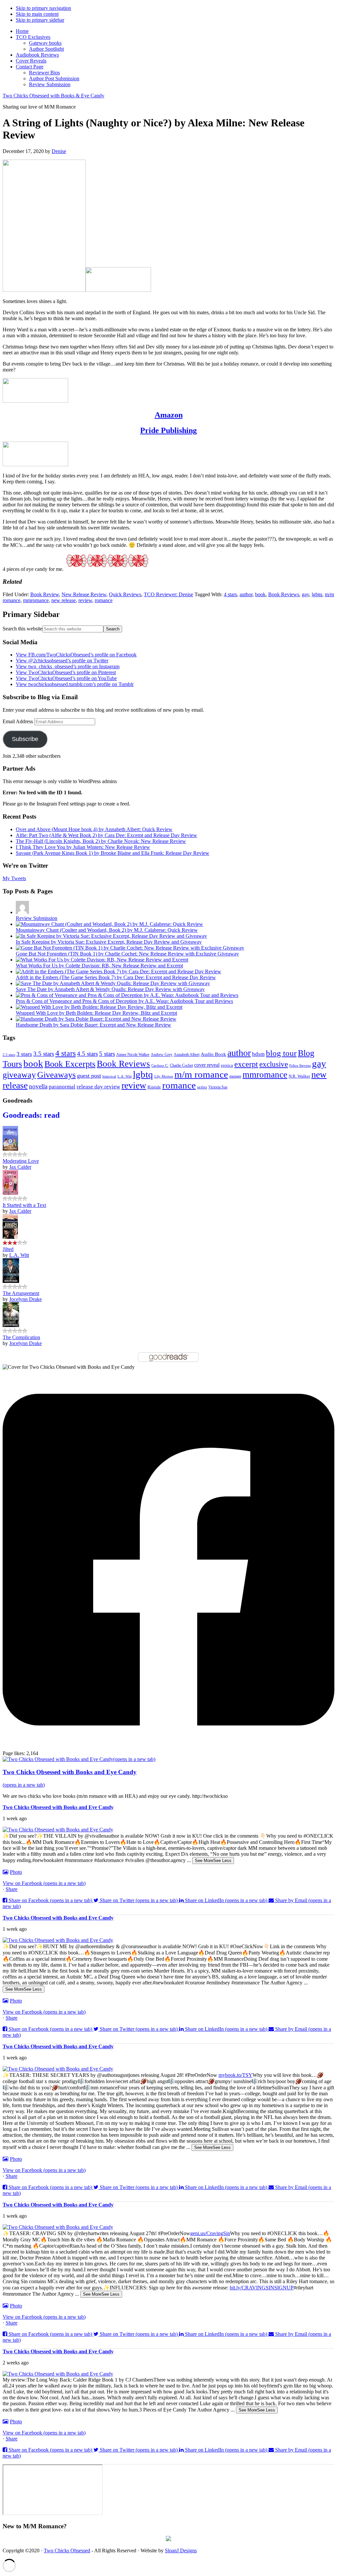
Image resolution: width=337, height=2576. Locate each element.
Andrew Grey (162, 1055)
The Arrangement (21, 1293)
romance (104, 600)
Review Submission (37, 918)
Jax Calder (20, 1167)
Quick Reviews (125, 594)
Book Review (45, 594)
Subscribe (25, 739)
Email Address (18, 721)
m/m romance (201, 1074)
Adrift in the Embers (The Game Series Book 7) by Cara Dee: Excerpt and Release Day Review (116, 977)
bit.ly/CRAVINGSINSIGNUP (262, 2288)
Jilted (8, 1249)
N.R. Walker (299, 1076)
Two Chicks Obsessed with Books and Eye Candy (58, 1807)
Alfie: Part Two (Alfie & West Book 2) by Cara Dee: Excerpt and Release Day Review (106, 835)
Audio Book (213, 1054)
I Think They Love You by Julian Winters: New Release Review (83, 847)
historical (109, 1076)
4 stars (230, 594)
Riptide (154, 1087)
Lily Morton (164, 1076)
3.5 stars (44, 1054)
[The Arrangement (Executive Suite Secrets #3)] (11, 1281)
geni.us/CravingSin (210, 2233)
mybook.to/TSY (235, 2075)
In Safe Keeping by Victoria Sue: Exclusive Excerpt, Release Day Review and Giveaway (109, 942)
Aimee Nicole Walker (133, 1055)
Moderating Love (21, 1161)
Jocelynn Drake (26, 1299)
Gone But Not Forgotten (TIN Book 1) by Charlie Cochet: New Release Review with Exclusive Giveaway (127, 954)
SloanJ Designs (181, 2550)
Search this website (23, 629)
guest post (89, 1076)
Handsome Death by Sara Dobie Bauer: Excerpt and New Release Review (93, 1025)
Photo (16, 1872)
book (260, 594)
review (85, 600)
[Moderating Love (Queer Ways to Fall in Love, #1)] (10, 1149)
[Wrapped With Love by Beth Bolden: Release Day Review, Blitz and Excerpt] (99, 1007)
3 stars (24, 1054)
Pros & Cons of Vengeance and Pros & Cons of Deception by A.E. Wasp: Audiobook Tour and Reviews (124, 1001)
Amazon (169, 415)
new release (64, 600)
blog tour (281, 1053)
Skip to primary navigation (43, 8)
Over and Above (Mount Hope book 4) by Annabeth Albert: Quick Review (94, 829)
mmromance (36, 600)
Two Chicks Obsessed (67, 2550)
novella (38, 1086)
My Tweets (14, 878)
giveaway (19, 1075)
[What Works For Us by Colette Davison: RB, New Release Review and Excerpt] (102, 960)
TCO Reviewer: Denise (168, 594)
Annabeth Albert (187, 1055)
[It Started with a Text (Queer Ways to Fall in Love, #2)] (10, 1193)
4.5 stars (87, 1054)
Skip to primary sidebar (40, 20)
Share (12, 1889)
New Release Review (84, 594)
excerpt (246, 1064)
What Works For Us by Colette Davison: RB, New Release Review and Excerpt (99, 966)
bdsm (258, 1054)
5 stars (107, 1054)
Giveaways (56, 1075)
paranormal (62, 1087)
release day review (98, 1086)
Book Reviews (284, 594)
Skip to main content (37, 14)
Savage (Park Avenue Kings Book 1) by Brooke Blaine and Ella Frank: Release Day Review (113, 853)
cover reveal (207, 1065)
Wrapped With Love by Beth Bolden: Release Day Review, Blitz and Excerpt (96, 1013)
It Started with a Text (24, 1205)
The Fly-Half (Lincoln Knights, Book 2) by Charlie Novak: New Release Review (101, 841)
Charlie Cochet (181, 1065)
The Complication (21, 1337)
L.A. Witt (125, 1076)
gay (305, 594)
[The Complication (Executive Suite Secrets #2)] (11, 1325)
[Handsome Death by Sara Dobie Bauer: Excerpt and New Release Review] (96, 1019)
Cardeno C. (160, 1065)
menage (235, 1076)
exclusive (274, 1064)
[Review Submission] (22, 912)
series (202, 1087)
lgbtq (317, 594)
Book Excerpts (70, 1064)
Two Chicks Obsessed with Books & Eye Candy (53, 96)
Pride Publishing (168, 430)
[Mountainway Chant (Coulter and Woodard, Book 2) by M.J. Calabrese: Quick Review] (109, 924)
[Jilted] (10, 1237)
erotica (227, 1065)
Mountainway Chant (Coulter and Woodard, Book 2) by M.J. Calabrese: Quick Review (107, 930)
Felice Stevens (300, 1065)
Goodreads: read (31, 1115)
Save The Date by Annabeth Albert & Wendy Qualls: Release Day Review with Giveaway (110, 989)
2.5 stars (9, 1055)
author (246, 594)
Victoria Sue (218, 1087)
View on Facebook (44, 1883)
